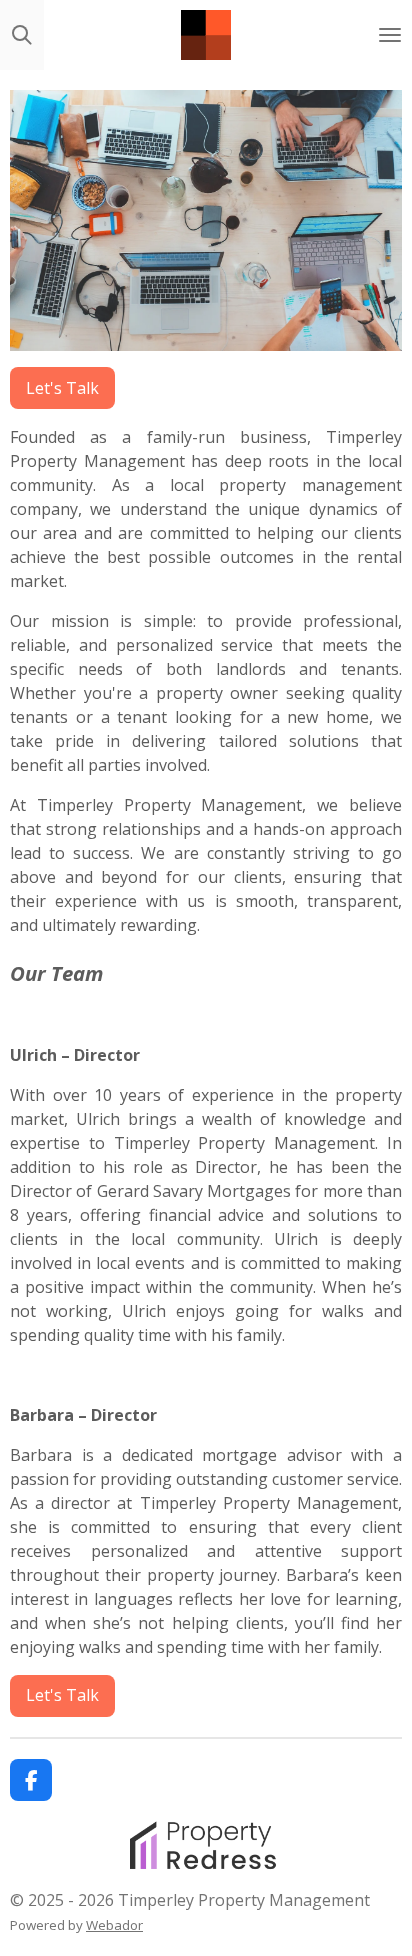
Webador (114, 1925)
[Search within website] (22, 35)
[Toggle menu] (390, 35)
